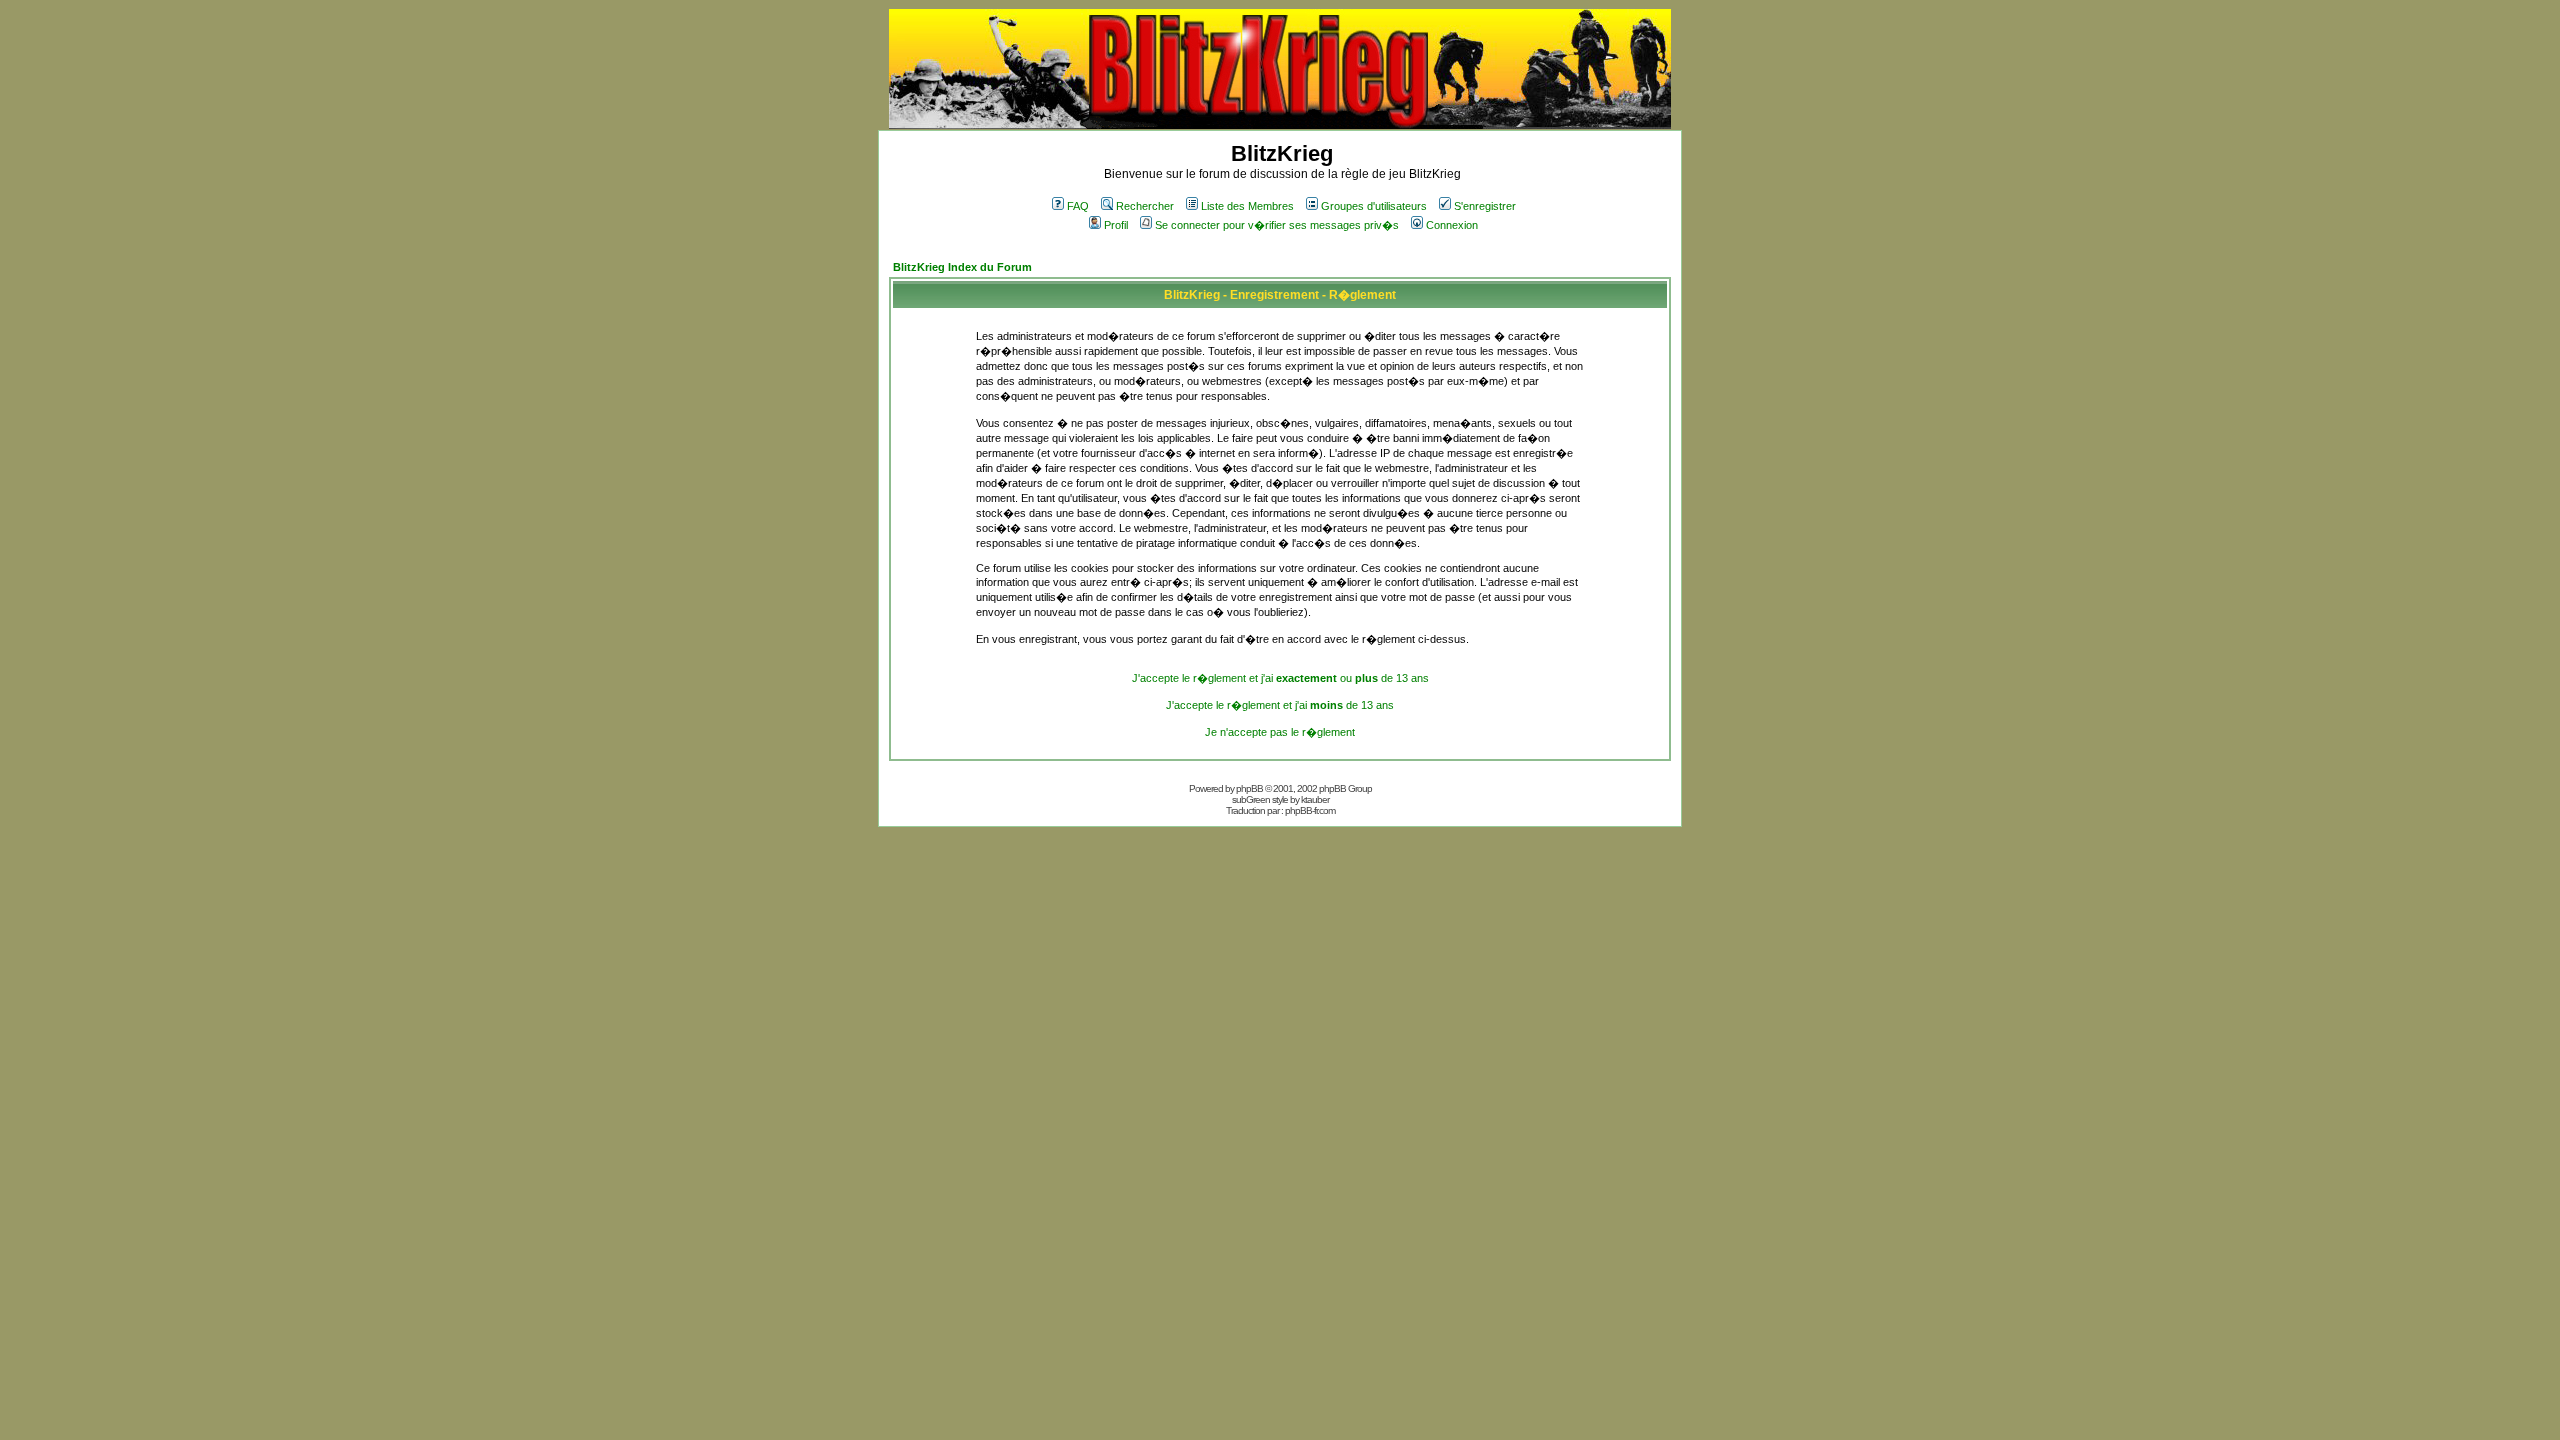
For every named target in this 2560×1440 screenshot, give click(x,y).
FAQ (1078, 206)
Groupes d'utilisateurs (1374, 206)
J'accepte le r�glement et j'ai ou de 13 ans (1280, 678)
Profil (1116, 225)
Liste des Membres (1247, 206)
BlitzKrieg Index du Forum (962, 267)
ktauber (1315, 799)
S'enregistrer (1485, 206)
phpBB (1249, 788)
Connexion (1452, 225)
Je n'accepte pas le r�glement (1280, 732)
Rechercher (1145, 206)
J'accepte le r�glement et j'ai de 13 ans (1280, 705)
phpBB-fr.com (1310, 810)
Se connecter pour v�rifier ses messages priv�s (1277, 225)
